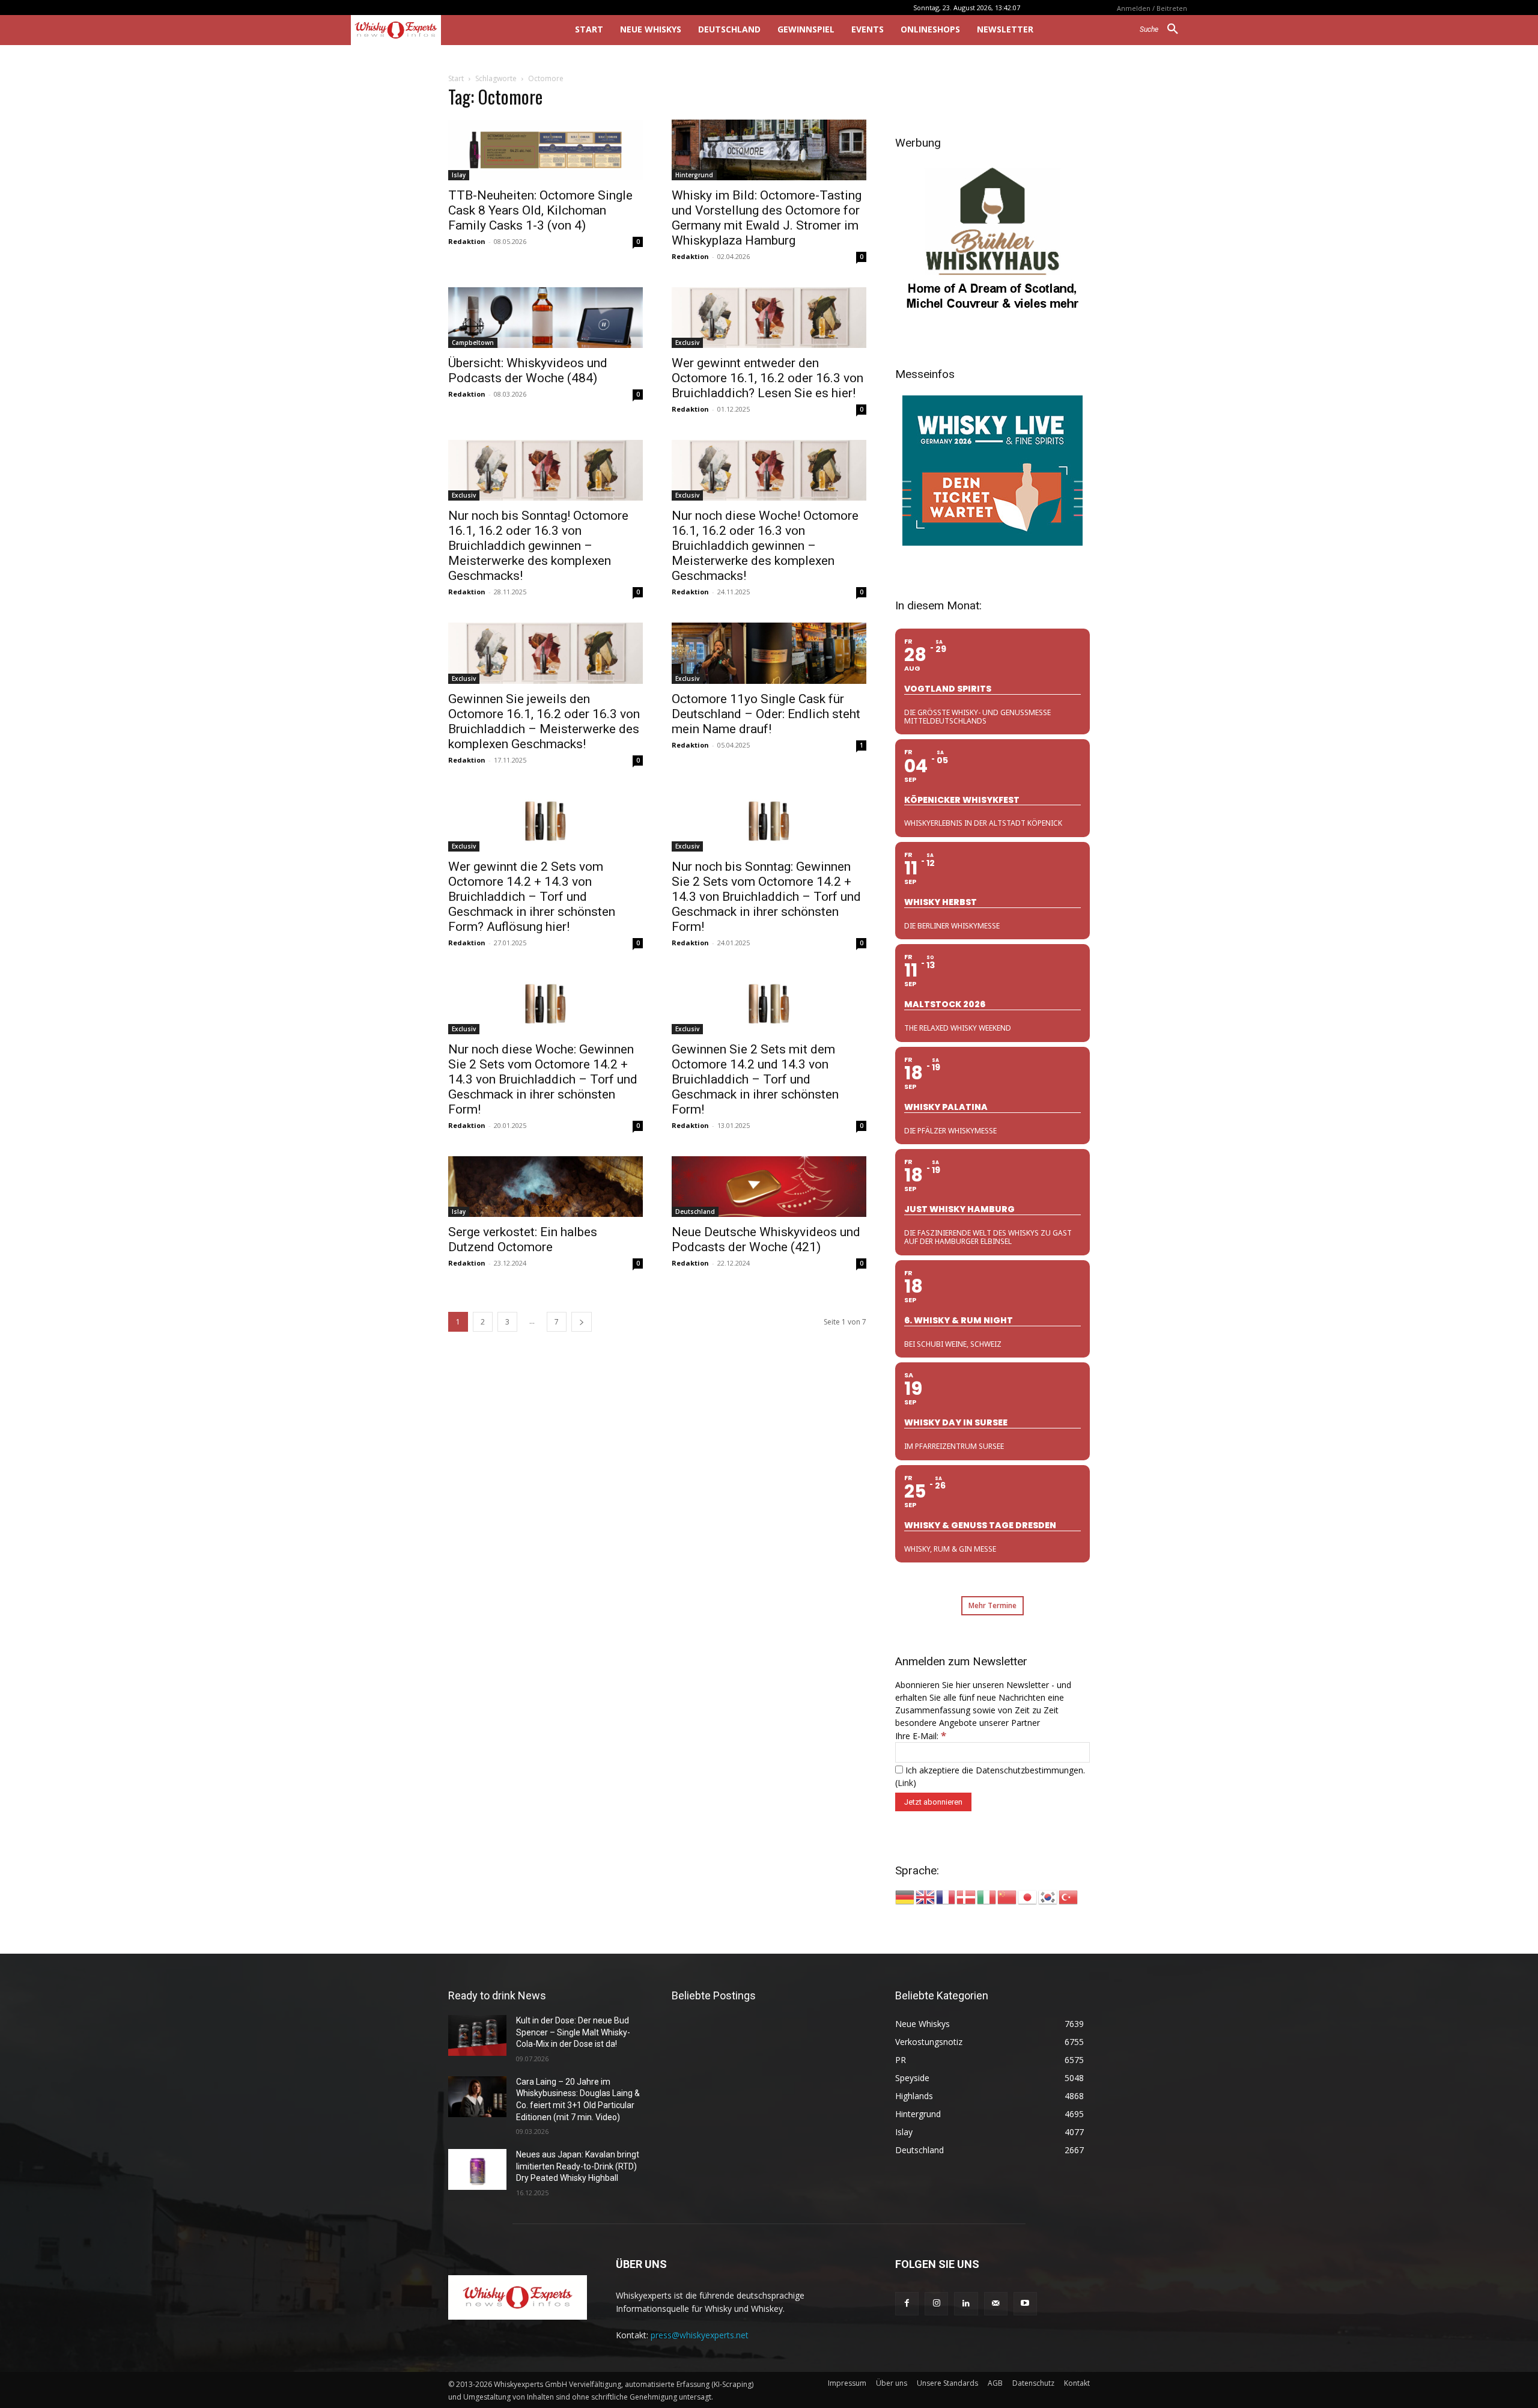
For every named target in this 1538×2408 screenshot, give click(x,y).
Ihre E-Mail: (921, 1736)
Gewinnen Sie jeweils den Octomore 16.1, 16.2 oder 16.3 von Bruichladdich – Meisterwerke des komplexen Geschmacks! (544, 721)
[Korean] (1048, 1896)
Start (456, 78)
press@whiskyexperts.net (700, 2335)
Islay (459, 175)
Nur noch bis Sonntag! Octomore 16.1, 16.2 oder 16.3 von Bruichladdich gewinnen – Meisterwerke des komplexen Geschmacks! (538, 546)
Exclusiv (687, 343)
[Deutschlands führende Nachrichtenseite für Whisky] (446, 30)
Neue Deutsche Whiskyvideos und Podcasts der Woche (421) (766, 1239)
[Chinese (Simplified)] (1008, 1896)
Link (905, 1783)
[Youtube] (1025, 2304)
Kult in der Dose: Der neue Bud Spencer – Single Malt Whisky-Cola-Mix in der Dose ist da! (573, 2032)
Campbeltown (473, 343)
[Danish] (967, 1896)
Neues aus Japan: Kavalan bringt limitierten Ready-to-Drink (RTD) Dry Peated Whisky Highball (578, 2166)
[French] (946, 1896)
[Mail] (996, 2304)
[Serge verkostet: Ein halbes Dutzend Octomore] (546, 1187)
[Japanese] (1028, 1896)
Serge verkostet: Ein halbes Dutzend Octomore (523, 1239)
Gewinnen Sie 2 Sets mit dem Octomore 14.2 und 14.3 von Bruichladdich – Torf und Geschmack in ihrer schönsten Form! (755, 1079)
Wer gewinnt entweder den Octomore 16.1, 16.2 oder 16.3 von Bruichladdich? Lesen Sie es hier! (767, 378)
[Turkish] (1069, 1896)
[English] (926, 1896)
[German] (905, 1896)
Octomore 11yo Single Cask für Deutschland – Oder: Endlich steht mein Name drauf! (766, 714)
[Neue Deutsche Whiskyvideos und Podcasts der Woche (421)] (769, 1187)
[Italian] (987, 1896)
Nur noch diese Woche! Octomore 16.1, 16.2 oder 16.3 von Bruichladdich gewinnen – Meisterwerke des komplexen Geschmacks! (765, 546)
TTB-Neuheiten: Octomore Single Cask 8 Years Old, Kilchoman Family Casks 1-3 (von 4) (540, 210)
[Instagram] (936, 2304)
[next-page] (582, 1322)
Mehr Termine (992, 1605)
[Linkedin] (966, 2304)
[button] (1163, 29)
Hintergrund (694, 175)
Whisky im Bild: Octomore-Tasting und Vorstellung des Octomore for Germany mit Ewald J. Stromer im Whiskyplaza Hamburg (767, 218)
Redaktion (467, 241)
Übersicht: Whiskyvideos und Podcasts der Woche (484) (528, 370)
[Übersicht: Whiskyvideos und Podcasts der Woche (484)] (546, 318)
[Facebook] (907, 2304)
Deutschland (695, 1212)
